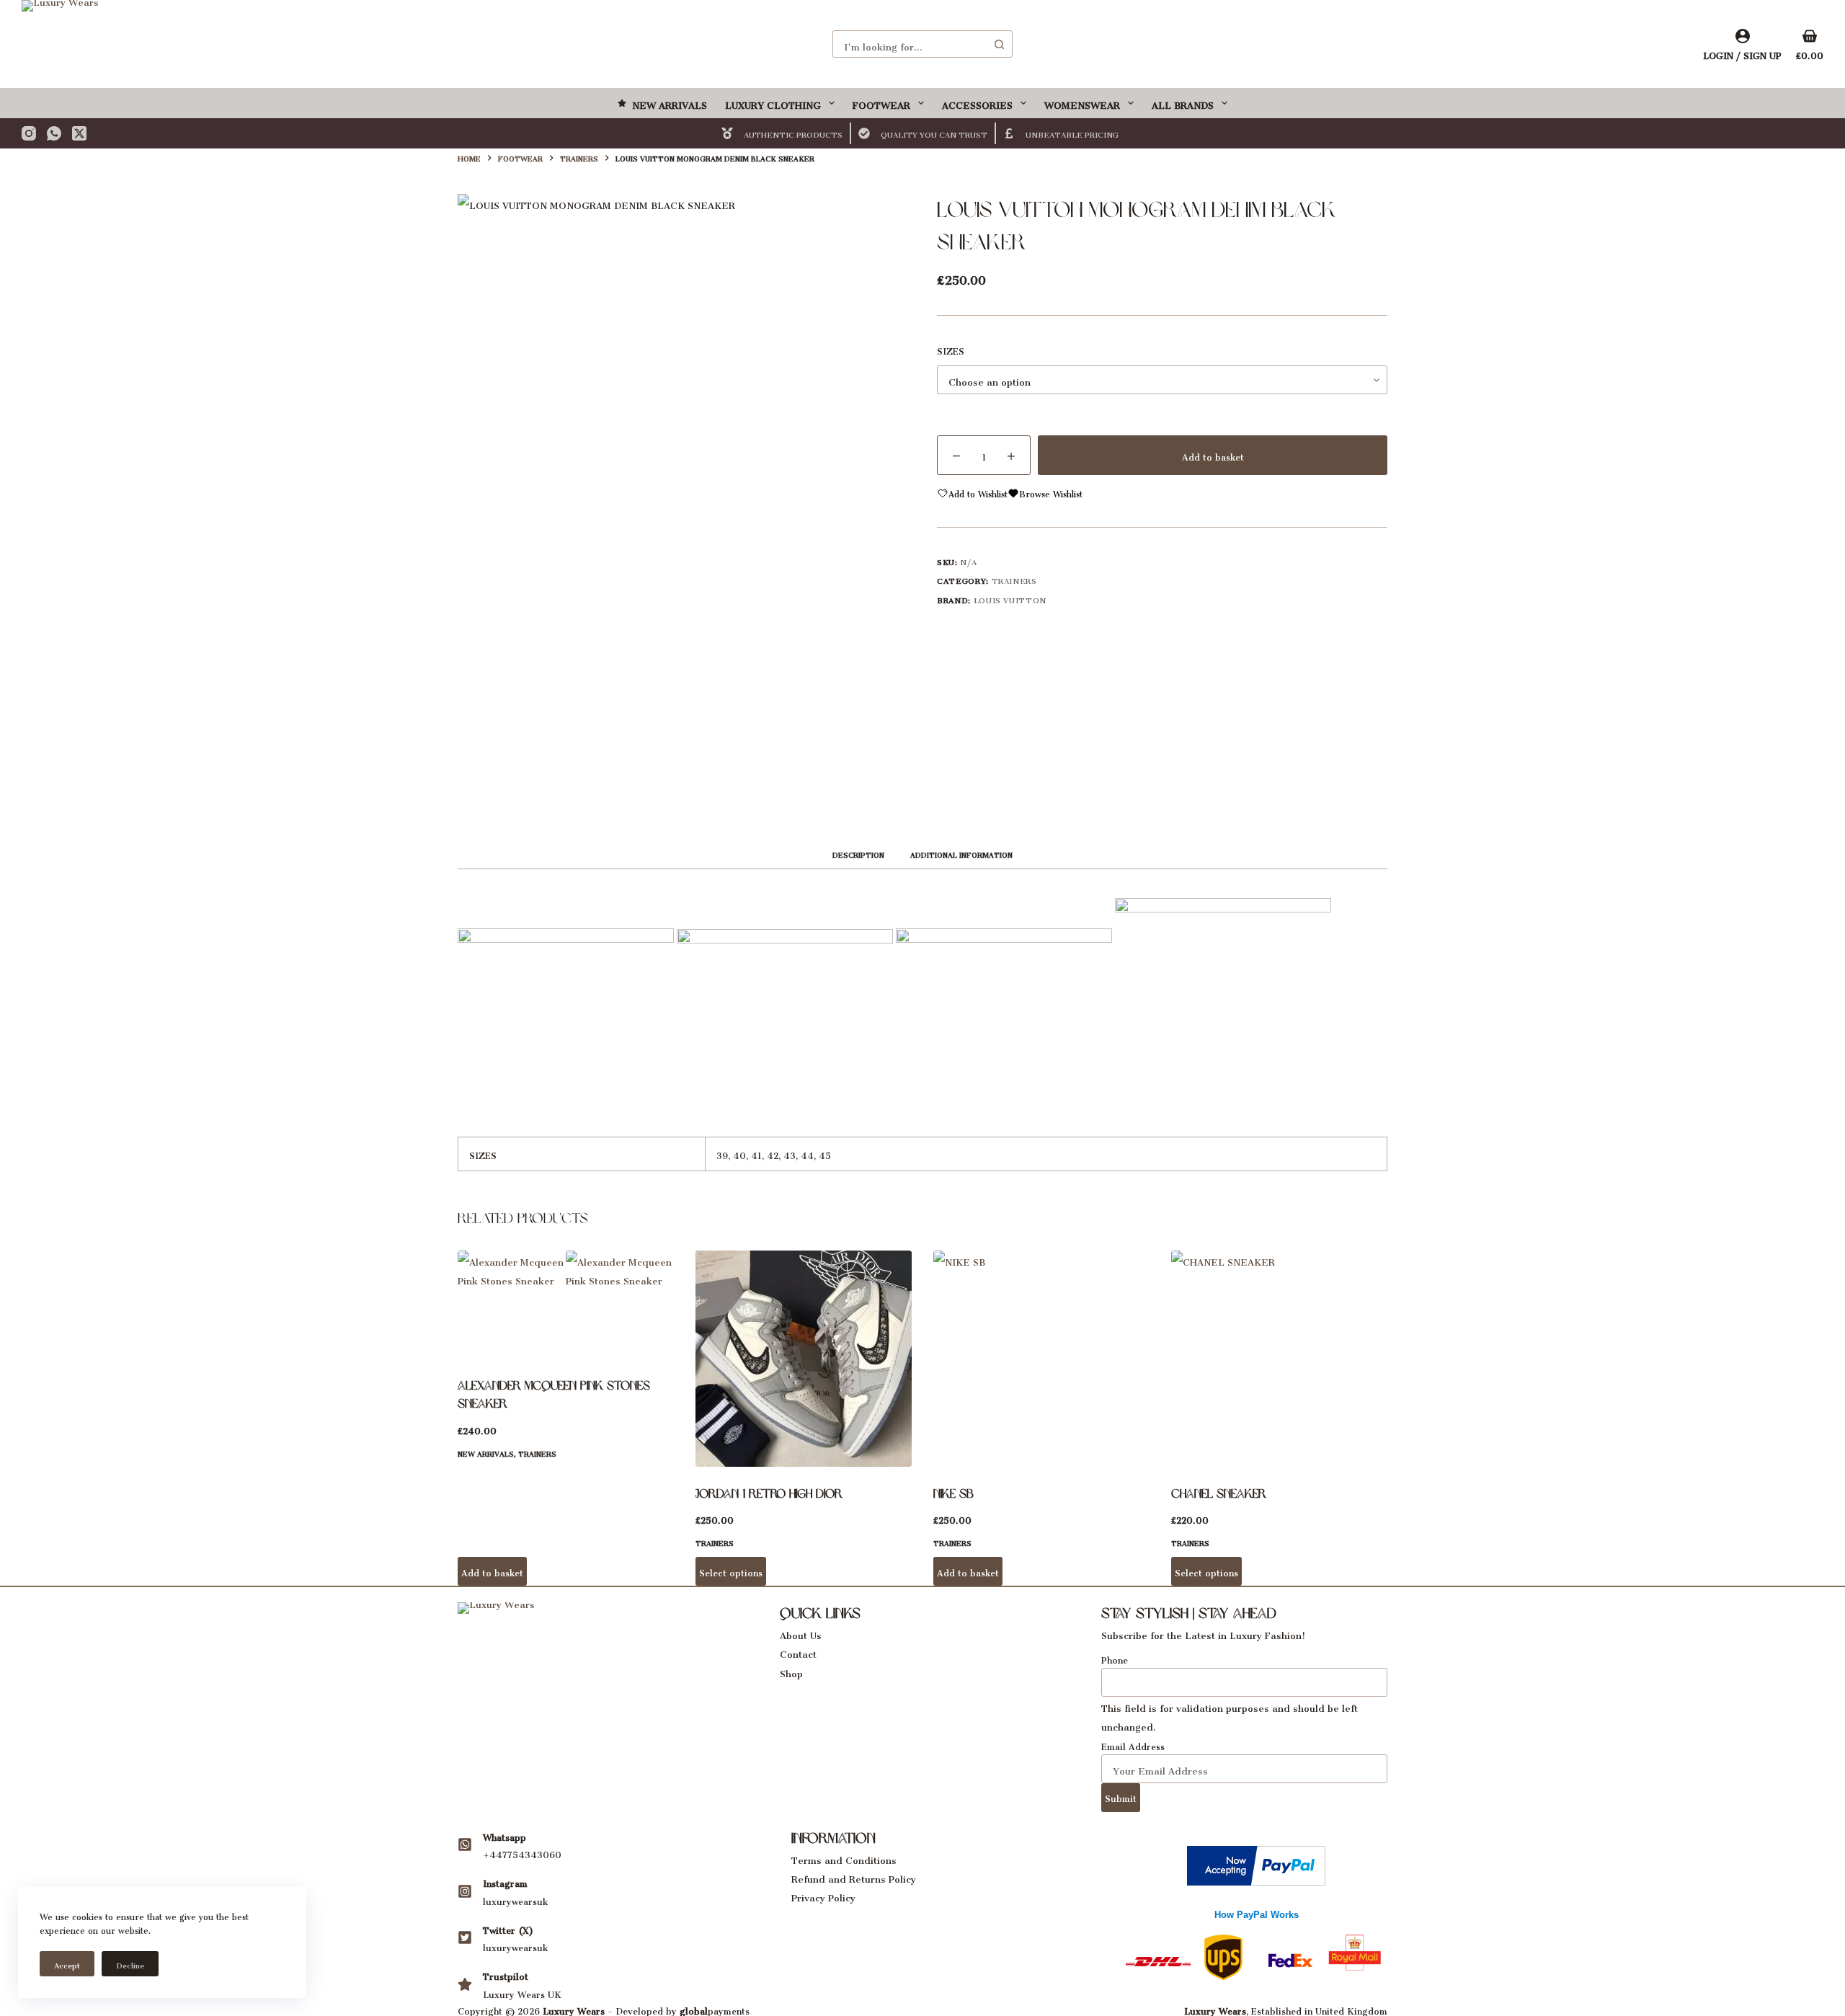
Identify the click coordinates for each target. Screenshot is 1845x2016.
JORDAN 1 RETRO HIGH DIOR (769, 1493)
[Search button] (999, 44)
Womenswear (1082, 103)
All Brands (1183, 103)
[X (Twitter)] (79, 133)
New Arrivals (670, 103)
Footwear (881, 103)
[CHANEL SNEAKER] (1279, 1359)
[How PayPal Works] (1256, 1862)
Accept (67, 1964)
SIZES (951, 350)
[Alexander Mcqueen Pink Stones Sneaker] (566, 1305)
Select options (731, 1571)
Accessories (977, 103)
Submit (1121, 1797)
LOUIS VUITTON (1010, 599)
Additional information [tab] (961, 853)
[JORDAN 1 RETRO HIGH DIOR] (804, 1359)
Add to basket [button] (492, 1571)
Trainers (1014, 579)
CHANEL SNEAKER (1219, 1493)
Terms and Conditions (844, 1858)
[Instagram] (29, 133)
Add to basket (1213, 455)
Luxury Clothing (773, 103)
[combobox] (910, 44)
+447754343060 (522, 1853)
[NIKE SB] (1041, 1359)
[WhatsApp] (54, 133)
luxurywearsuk (515, 1900)
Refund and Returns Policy (854, 1877)
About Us (801, 1633)
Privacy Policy (823, 1895)
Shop (791, 1671)
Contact (798, 1652)
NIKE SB (953, 1493)
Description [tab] (858, 853)
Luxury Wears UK (522, 1993)
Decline (130, 1964)
